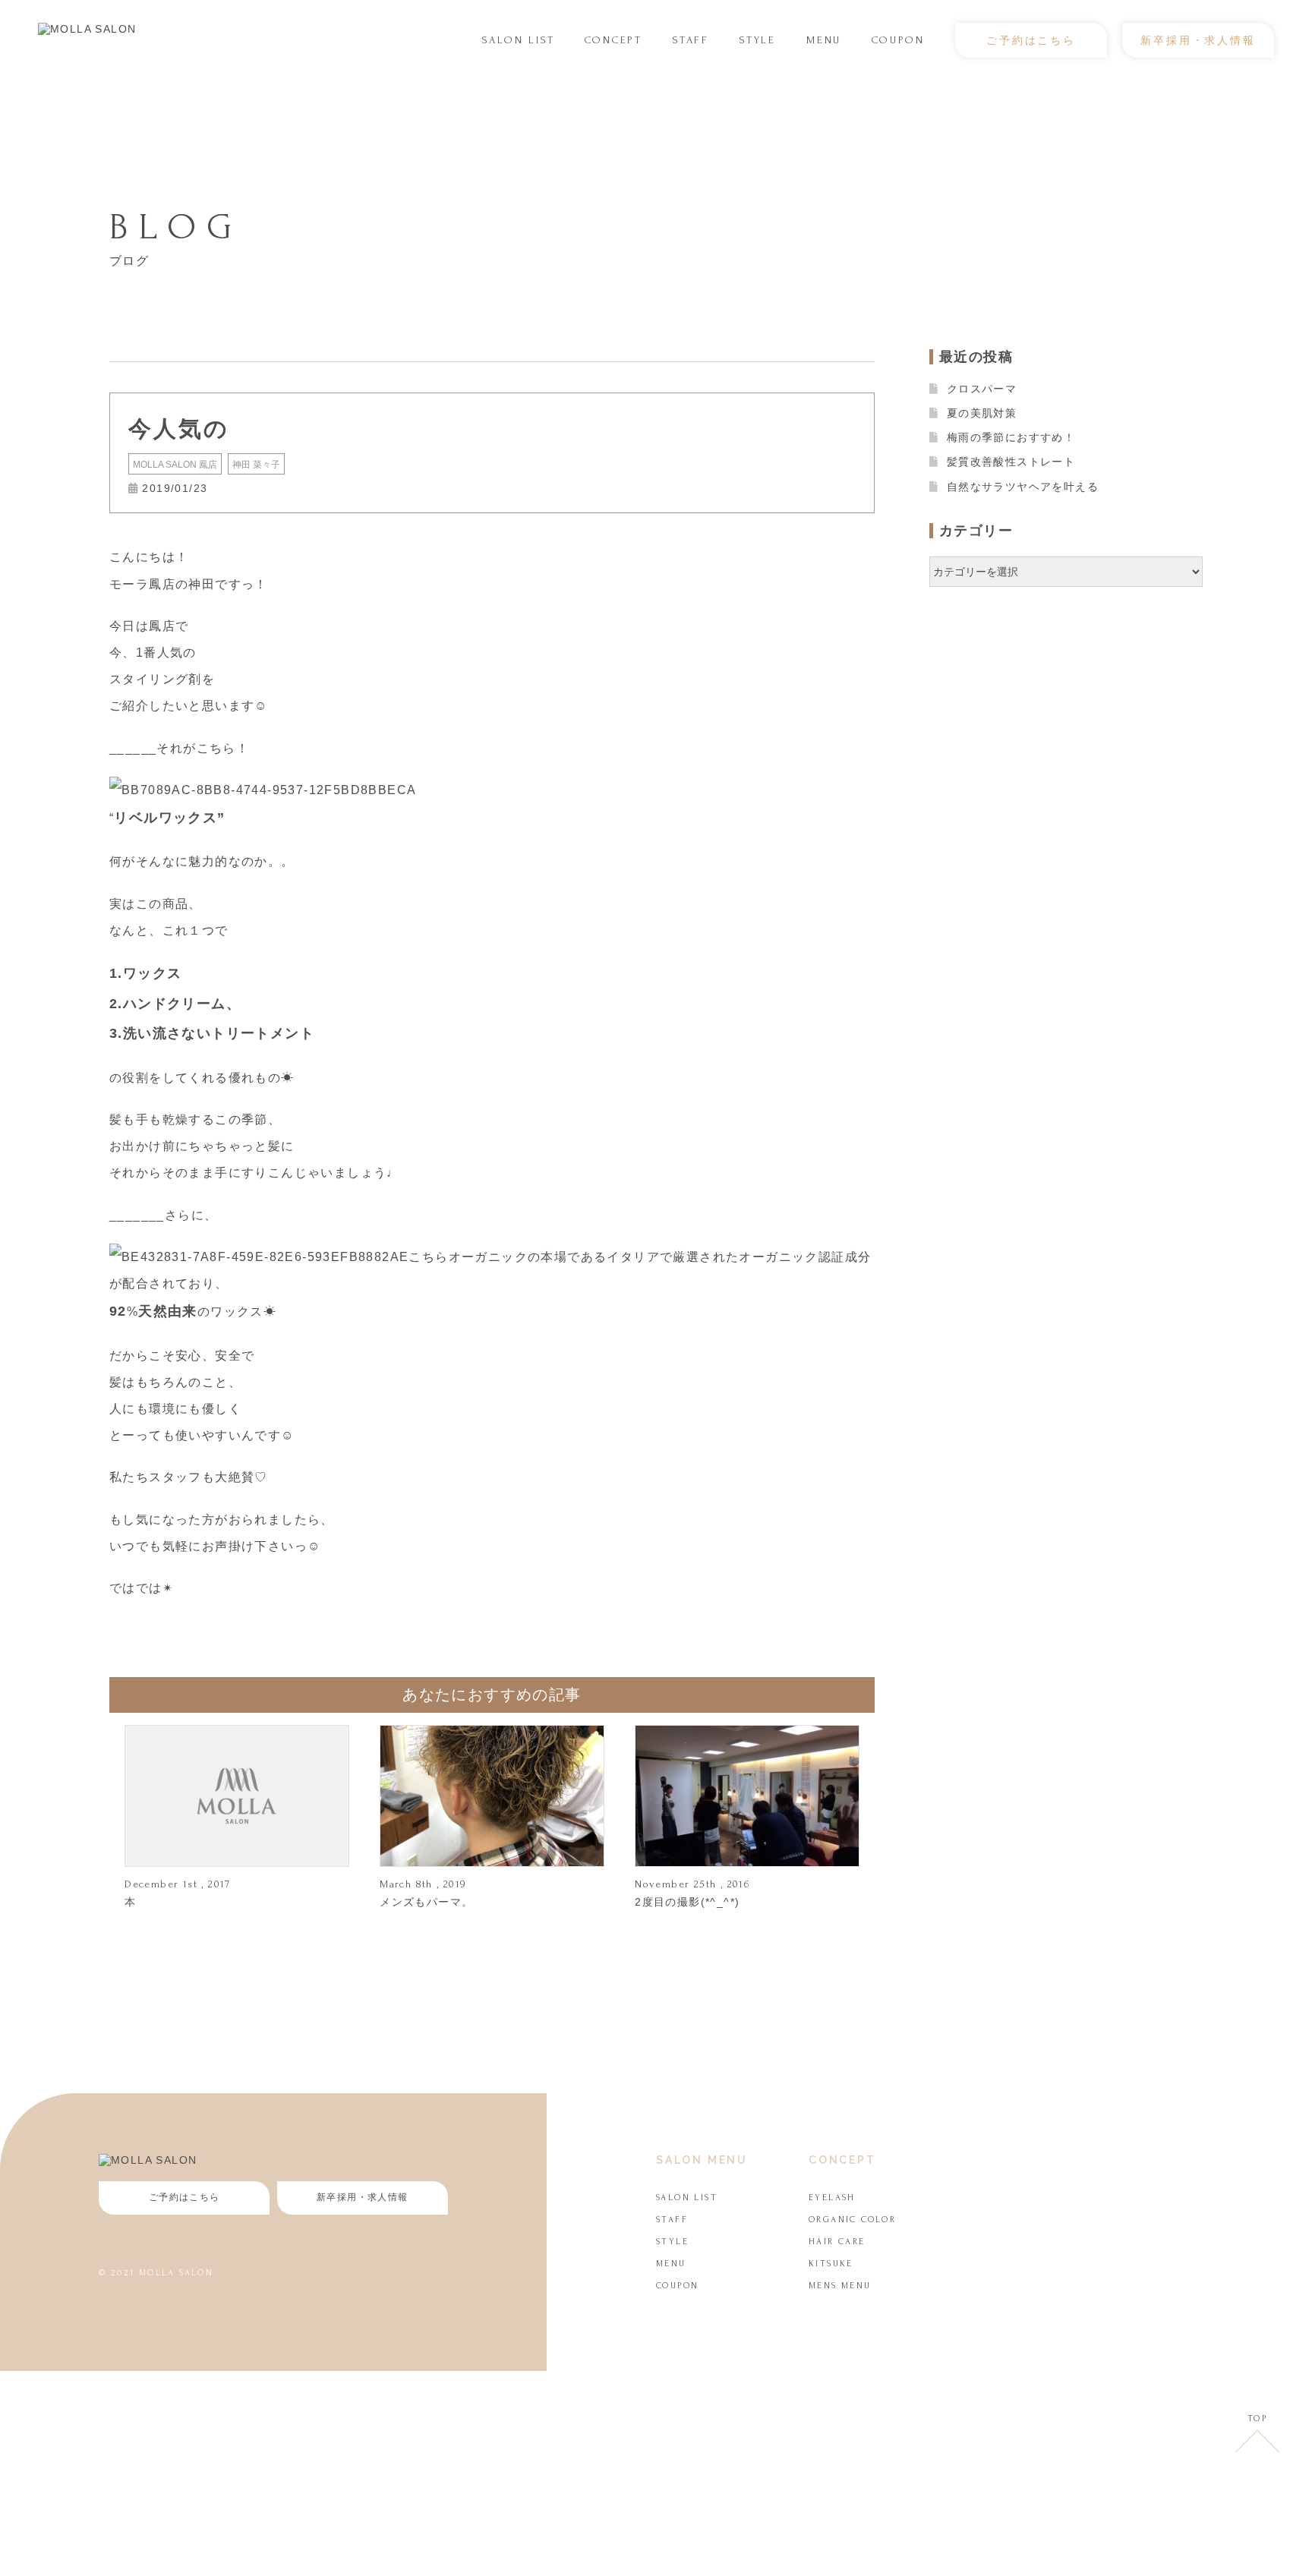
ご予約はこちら (1031, 40)
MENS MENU (840, 2286)
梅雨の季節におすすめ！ (1011, 437)
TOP (1257, 2418)
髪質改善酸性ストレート (1011, 462)
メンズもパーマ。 (426, 1902)
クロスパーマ (982, 389)
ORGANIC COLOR (852, 2220)
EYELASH (832, 2198)
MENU (824, 40)
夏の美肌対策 (982, 413)
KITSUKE (831, 2264)
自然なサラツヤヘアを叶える (1023, 487)
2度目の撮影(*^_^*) (687, 1902)
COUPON (898, 40)
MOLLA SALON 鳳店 (175, 465)
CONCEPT (613, 40)
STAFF (691, 40)
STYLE (758, 40)
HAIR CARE (837, 2242)
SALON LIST (518, 40)
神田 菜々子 (256, 465)
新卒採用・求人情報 (1198, 40)
